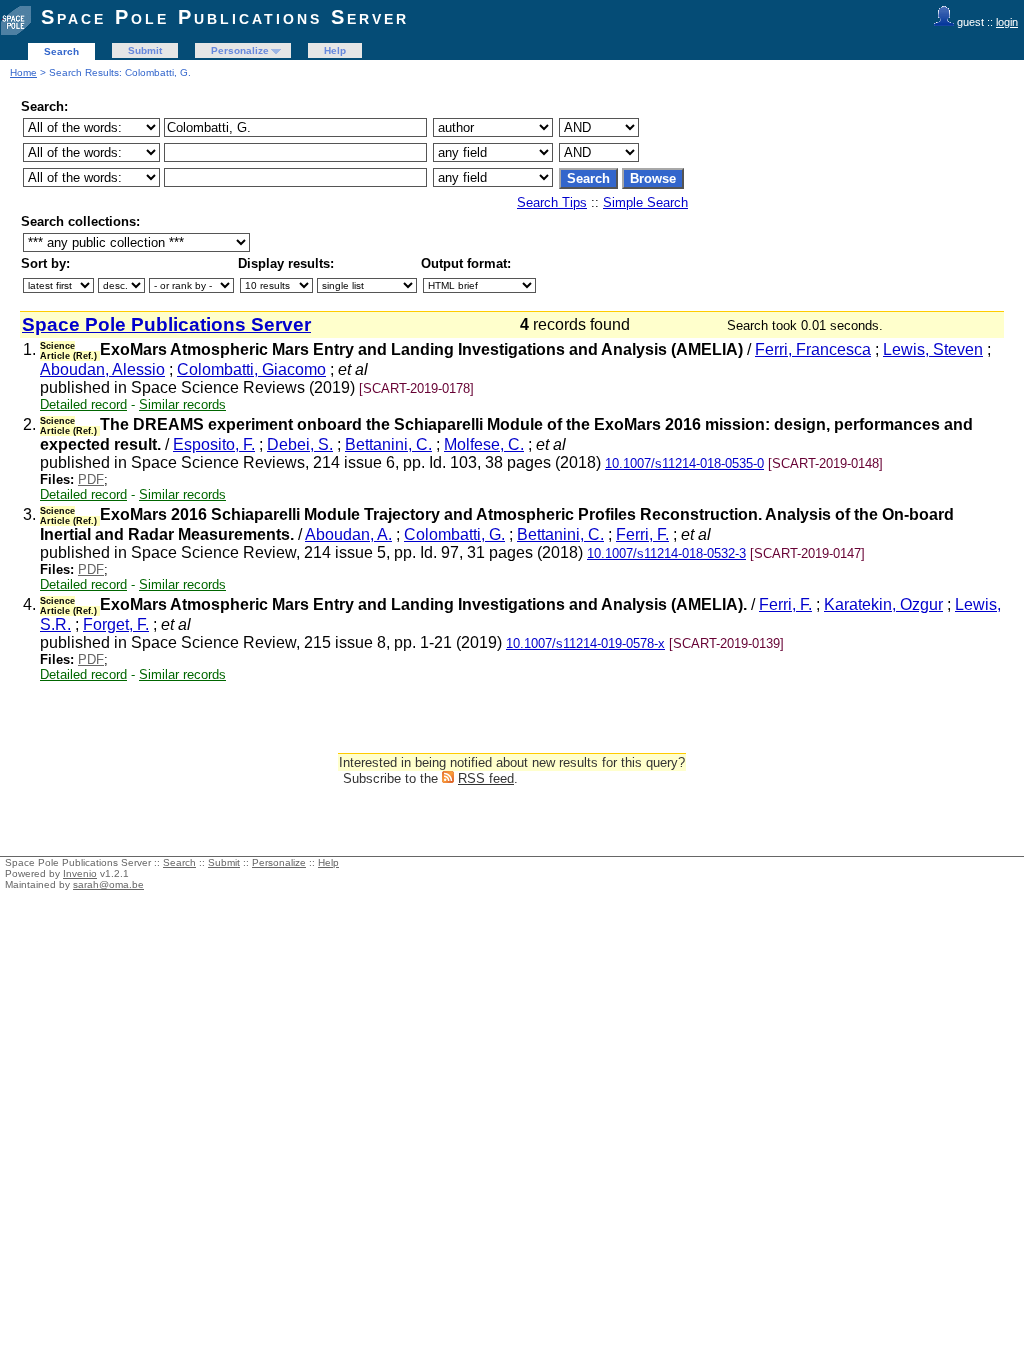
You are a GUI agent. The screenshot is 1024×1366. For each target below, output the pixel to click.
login (1007, 22)
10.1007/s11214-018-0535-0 (684, 463)
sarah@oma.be (108, 884)
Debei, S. (300, 444)
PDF (91, 479)
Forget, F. (116, 624)
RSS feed (486, 778)
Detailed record (83, 404)
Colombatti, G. (454, 534)
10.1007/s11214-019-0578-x (585, 643)
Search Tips (552, 202)
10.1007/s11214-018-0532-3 (666, 553)
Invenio (80, 873)
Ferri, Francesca (813, 349)
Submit (145, 50)
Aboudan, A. (348, 534)
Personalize (240, 50)
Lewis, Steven (933, 349)
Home (23, 72)
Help (335, 50)
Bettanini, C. (388, 444)
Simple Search (645, 202)
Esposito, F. (214, 444)
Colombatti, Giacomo (251, 369)
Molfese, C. (484, 444)
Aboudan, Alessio (102, 369)
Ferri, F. (642, 534)
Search (61, 51)
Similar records (182, 404)
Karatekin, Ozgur (883, 604)
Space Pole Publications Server (225, 17)
